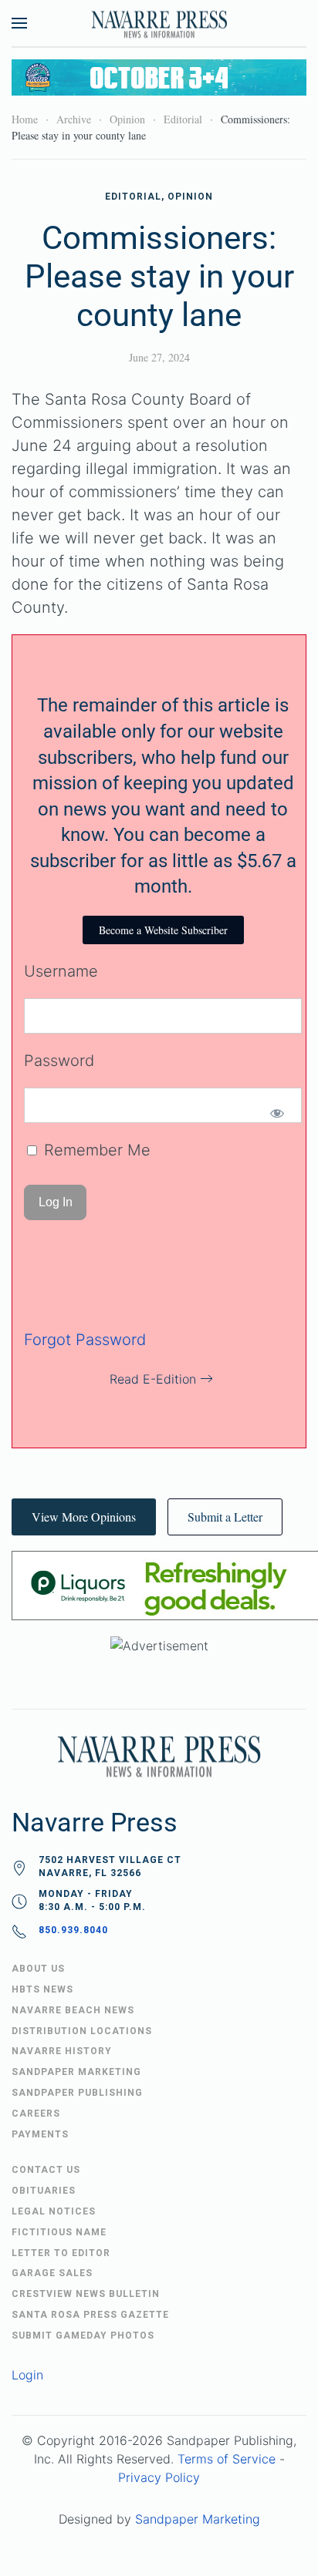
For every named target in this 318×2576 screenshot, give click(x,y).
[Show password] (277, 1113)
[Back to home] (159, 23)
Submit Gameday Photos (83, 2336)
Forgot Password (85, 1340)
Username (61, 971)
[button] (19, 23)
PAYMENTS (40, 2134)
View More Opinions (84, 1517)
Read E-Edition (153, 1379)
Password (59, 1061)
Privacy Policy (159, 2477)
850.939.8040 (73, 1930)
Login (27, 2375)
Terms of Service (227, 2459)
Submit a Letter (225, 1517)
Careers (36, 2114)
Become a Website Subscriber (163, 930)
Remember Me (95, 1150)
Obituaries (44, 2191)
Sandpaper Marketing (198, 2519)
